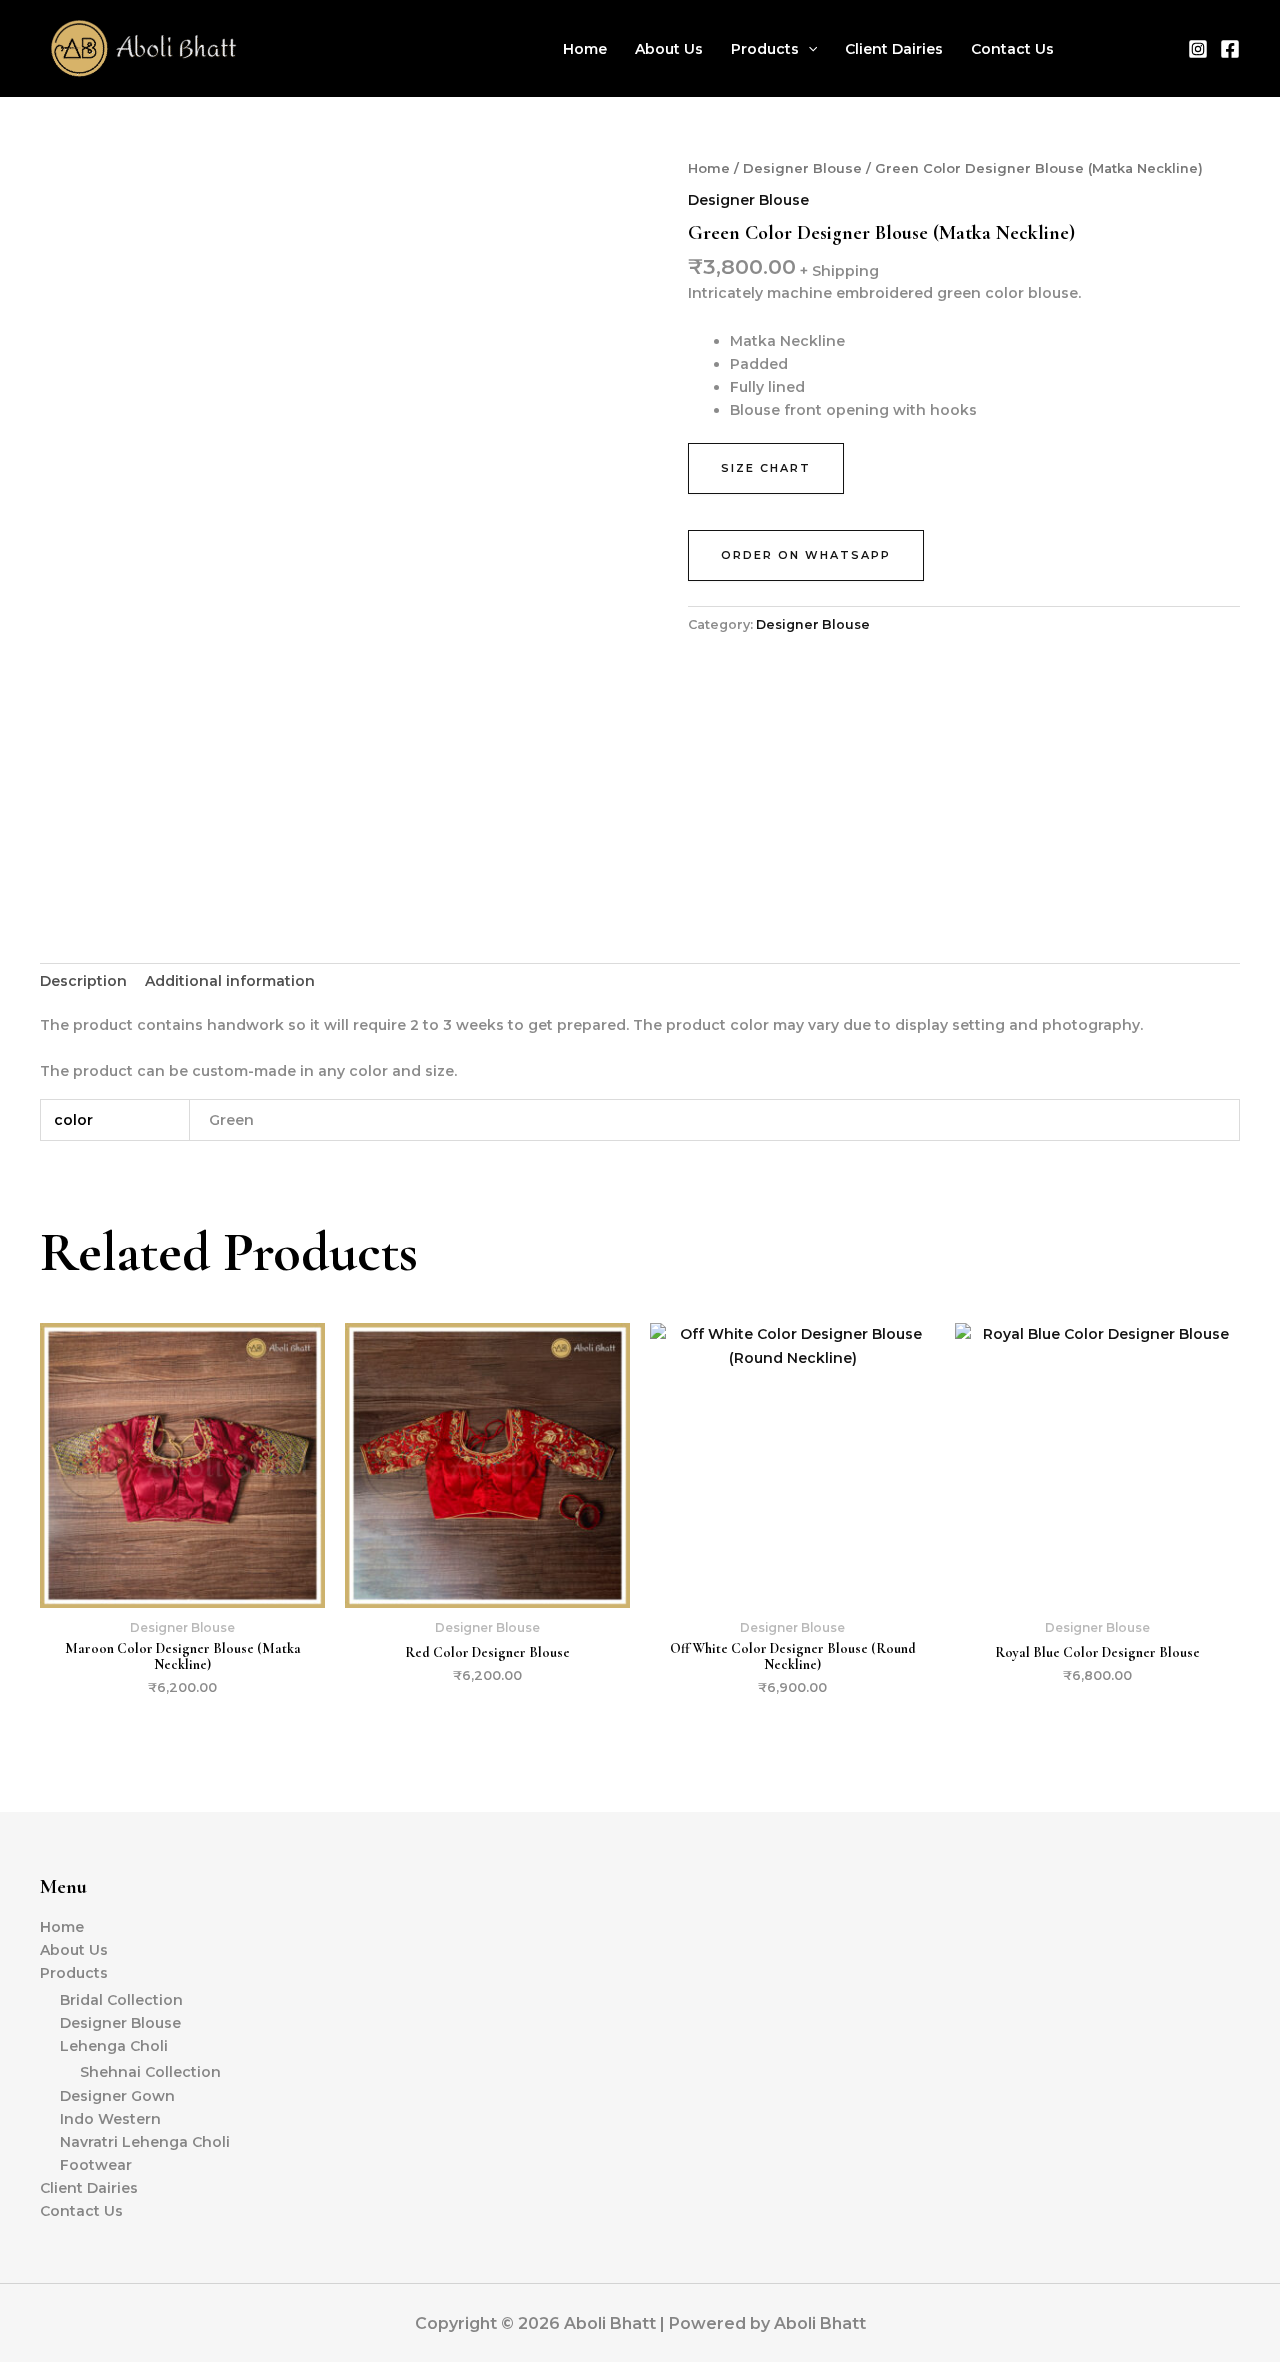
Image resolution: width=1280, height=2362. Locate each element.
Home (585, 49)
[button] (808, 49)
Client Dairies (894, 49)
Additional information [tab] (230, 981)
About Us (669, 49)
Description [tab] (83, 981)
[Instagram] (1198, 49)
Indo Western (110, 2119)
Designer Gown (117, 2096)
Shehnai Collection (150, 2072)
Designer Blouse (802, 168)
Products (765, 49)
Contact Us (1012, 49)
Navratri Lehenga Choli (145, 2142)
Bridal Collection (121, 2000)
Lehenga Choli (114, 2046)
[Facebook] (1230, 49)
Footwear (96, 2165)
